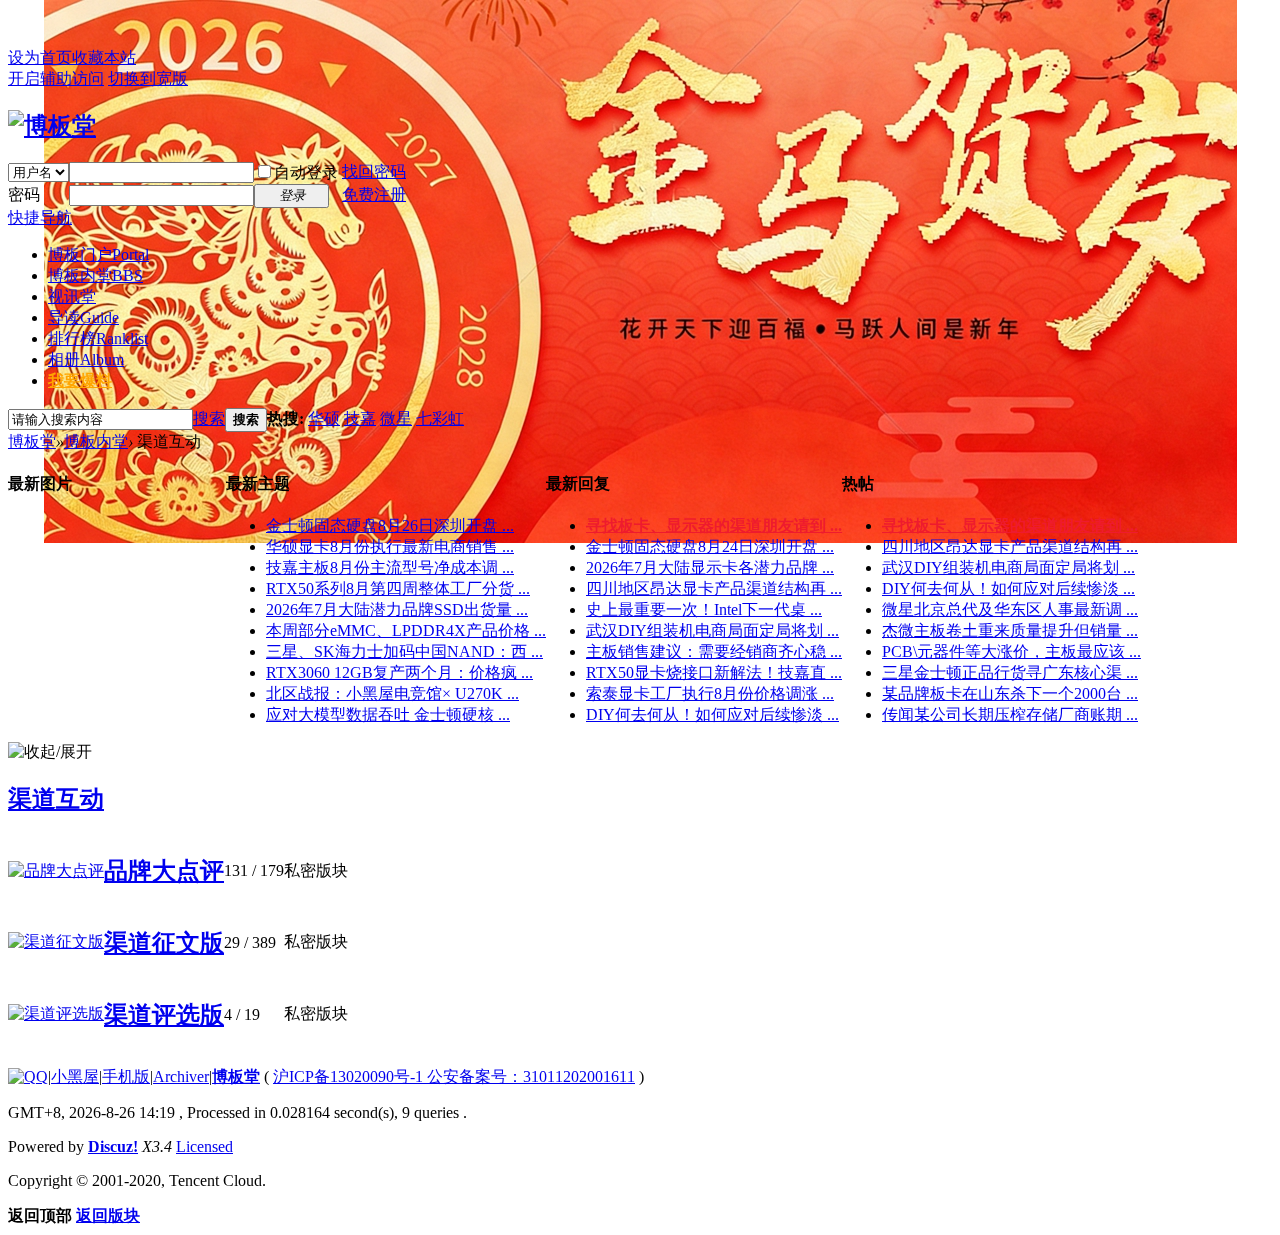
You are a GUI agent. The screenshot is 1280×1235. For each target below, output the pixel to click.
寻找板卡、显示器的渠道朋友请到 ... (714, 525)
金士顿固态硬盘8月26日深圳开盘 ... (390, 525)
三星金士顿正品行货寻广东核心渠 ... (1010, 672)
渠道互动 (56, 799)
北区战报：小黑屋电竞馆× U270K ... (392, 693)
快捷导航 (40, 217)
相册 (86, 359)
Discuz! (113, 1146)
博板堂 (32, 441)
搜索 (209, 418)
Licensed (204, 1146)
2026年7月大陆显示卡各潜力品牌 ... (710, 567)
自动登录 (306, 172)
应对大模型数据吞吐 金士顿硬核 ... (388, 714)
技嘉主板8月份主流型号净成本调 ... (390, 567)
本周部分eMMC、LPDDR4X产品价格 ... (406, 630)
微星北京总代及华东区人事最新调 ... (1010, 609)
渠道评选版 (164, 1015)
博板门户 (98, 254)
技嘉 (360, 418)
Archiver (181, 1076)
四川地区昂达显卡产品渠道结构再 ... (714, 588)
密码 (24, 194)
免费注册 (374, 194)
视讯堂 (72, 296)
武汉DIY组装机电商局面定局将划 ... (712, 630)
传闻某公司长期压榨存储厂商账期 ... (1010, 714)
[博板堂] (52, 126)
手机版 (126, 1076)
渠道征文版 (164, 943)
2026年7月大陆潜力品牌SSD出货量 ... (397, 609)
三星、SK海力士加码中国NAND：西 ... (404, 651)
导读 (83, 317)
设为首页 (40, 57)
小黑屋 (75, 1076)
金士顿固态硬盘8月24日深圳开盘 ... (710, 546)
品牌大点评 (164, 871)
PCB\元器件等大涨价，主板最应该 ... (1011, 651)
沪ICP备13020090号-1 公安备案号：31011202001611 (454, 1076)
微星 (396, 418)
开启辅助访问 (56, 78)
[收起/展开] (50, 752)
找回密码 (374, 171)
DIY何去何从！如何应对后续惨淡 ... (712, 714)
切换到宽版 (148, 78)
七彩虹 (440, 418)
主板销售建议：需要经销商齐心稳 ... (714, 651)
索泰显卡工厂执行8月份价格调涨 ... (710, 693)
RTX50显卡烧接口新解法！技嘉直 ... (714, 672)
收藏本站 (104, 57)
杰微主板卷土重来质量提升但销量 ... (1010, 630)
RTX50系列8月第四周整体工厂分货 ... (398, 588)
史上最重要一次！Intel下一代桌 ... (704, 609)
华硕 (324, 418)
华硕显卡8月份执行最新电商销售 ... (390, 546)
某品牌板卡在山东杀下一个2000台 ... (1010, 693)
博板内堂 (95, 275)
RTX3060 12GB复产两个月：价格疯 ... (399, 672)
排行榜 (98, 338)
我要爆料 (80, 380)
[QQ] (28, 1076)
